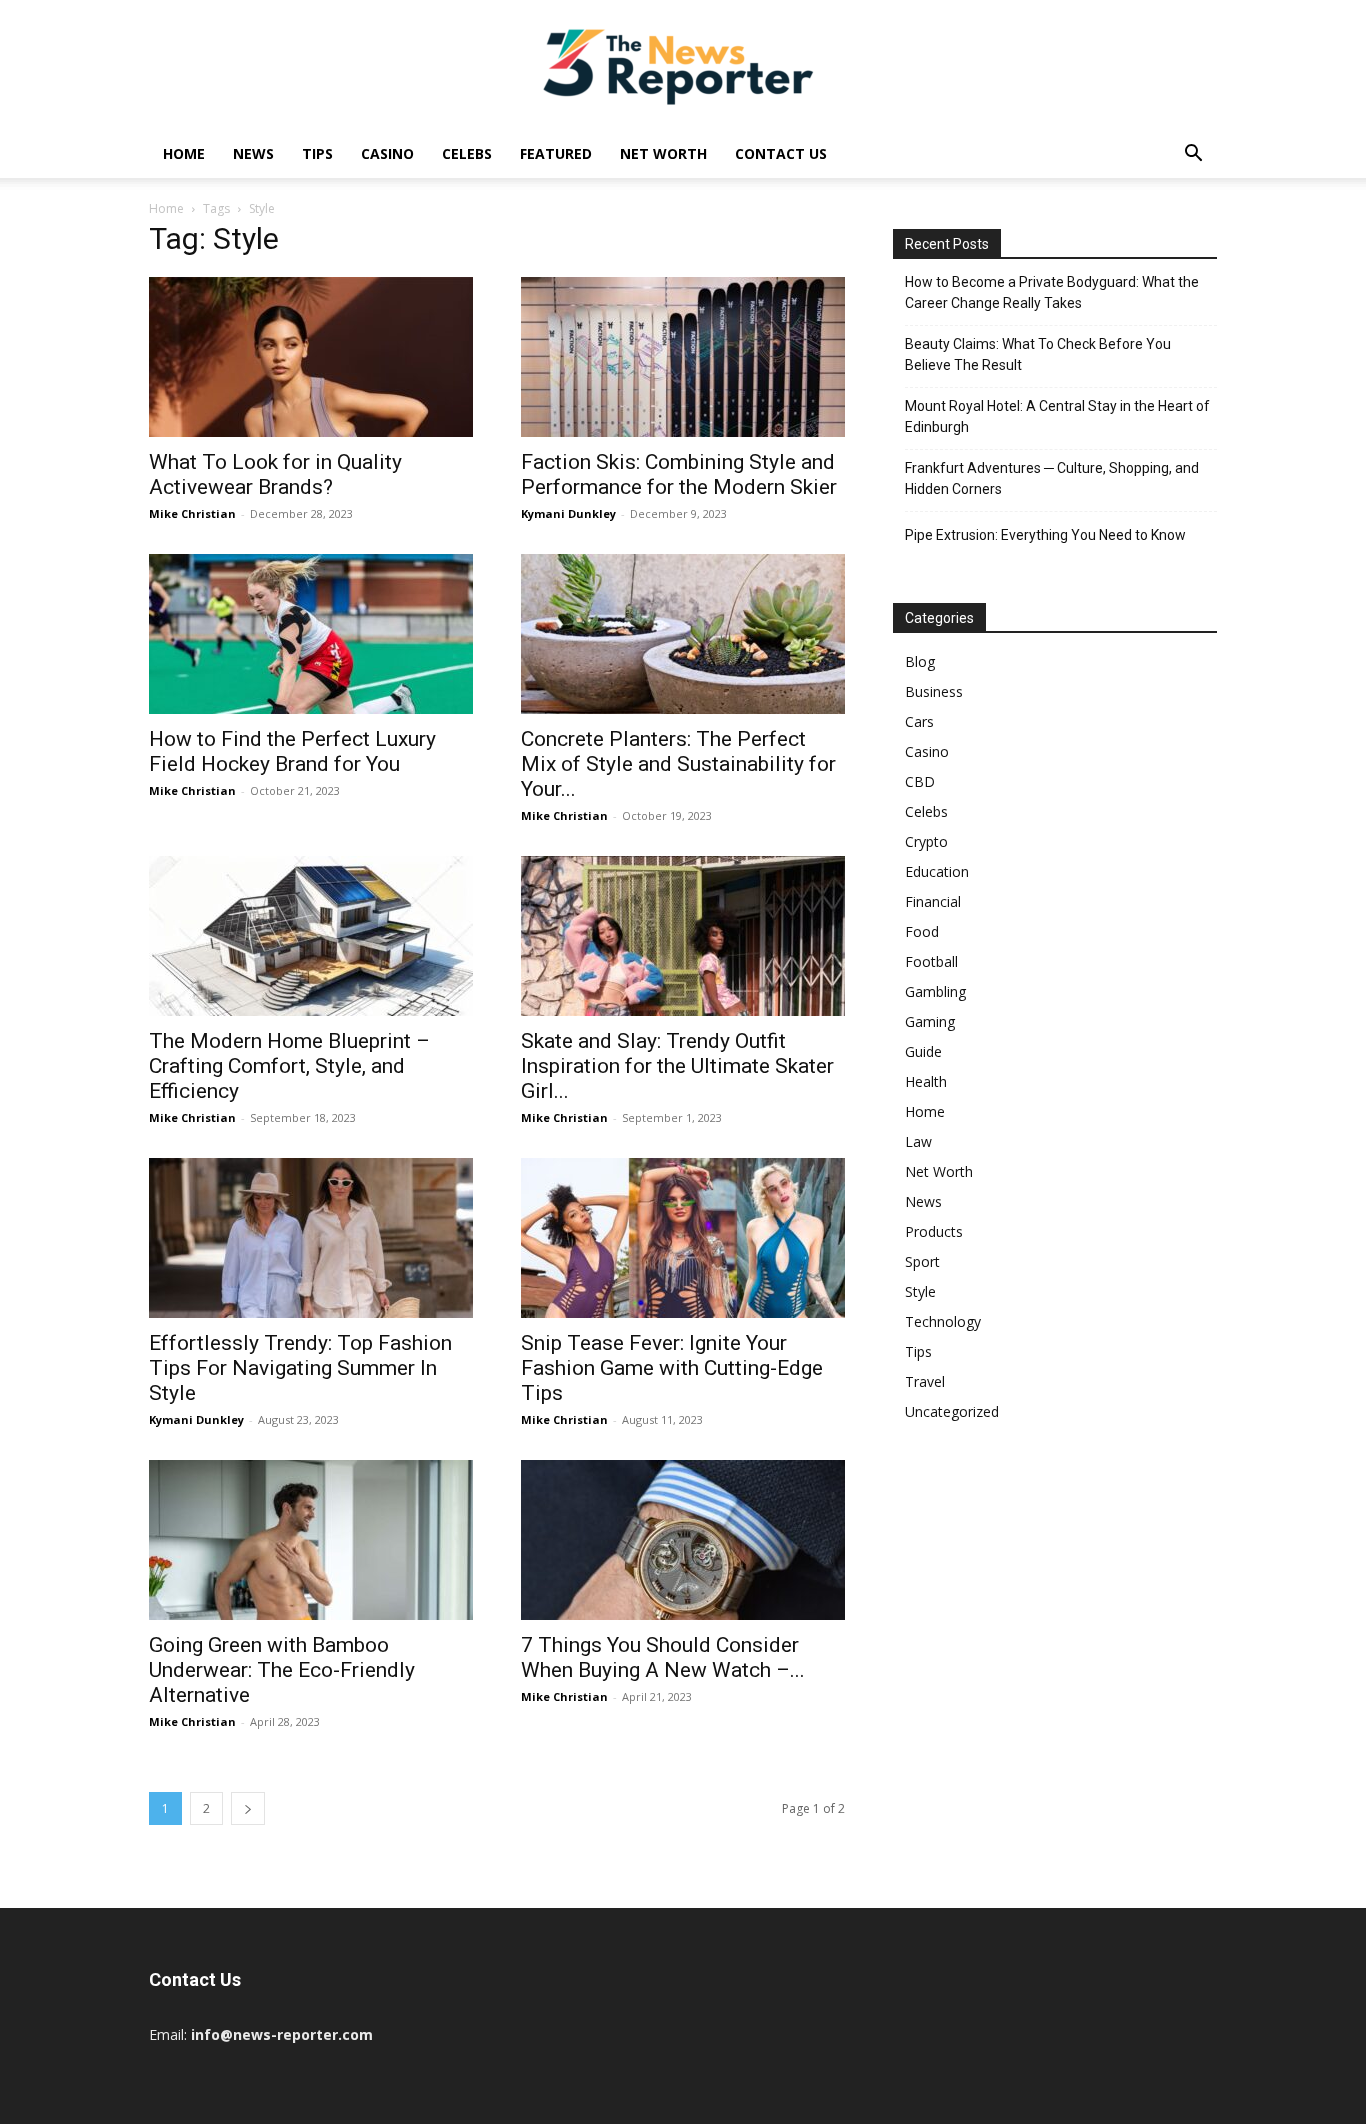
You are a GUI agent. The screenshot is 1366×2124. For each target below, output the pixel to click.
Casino (387, 153)
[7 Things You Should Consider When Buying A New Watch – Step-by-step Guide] (683, 1540)
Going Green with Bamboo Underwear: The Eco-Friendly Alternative (282, 1670)
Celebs (467, 153)
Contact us (781, 153)
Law (918, 1141)
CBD (920, 781)
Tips (317, 153)
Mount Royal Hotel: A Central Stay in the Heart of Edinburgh (1057, 416)
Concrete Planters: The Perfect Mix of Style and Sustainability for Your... (678, 764)
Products (934, 1231)
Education (937, 871)
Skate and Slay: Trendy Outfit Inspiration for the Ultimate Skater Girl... (677, 1066)
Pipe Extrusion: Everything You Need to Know (1045, 535)
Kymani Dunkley (568, 513)
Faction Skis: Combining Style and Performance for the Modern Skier (679, 474)
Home (184, 153)
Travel (925, 1381)
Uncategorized (952, 1411)
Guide (923, 1051)
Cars (919, 721)
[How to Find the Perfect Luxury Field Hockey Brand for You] (311, 634)
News (253, 153)
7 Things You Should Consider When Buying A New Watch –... (663, 1657)
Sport (922, 1261)
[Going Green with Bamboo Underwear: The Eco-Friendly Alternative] (311, 1540)
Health (926, 1081)
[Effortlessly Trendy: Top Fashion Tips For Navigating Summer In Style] (311, 1238)
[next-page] (248, 1808)
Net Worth (663, 153)
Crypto (926, 841)
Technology (943, 1321)
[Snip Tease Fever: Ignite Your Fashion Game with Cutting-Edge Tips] (683, 1238)
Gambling (935, 991)
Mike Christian (192, 513)
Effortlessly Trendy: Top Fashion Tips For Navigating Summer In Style (300, 1368)
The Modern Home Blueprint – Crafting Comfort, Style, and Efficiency (289, 1066)
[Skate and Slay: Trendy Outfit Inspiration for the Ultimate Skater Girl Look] (683, 936)
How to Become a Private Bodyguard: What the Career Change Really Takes (1052, 292)
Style (920, 1291)
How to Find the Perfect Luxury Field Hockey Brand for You (292, 751)
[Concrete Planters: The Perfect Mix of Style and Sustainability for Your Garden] (683, 634)
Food (922, 931)
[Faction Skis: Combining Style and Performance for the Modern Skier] (683, 357)
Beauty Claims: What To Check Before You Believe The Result (1038, 354)
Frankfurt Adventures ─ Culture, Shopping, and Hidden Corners (1052, 478)
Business (934, 691)
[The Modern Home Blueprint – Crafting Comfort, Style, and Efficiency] (311, 936)
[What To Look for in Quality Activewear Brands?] (311, 357)
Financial (933, 901)
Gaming (930, 1021)
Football (931, 961)
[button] (1193, 155)
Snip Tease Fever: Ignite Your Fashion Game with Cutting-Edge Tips (672, 1368)
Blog (920, 661)
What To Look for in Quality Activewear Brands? (275, 474)
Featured (556, 153)
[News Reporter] (683, 66)
